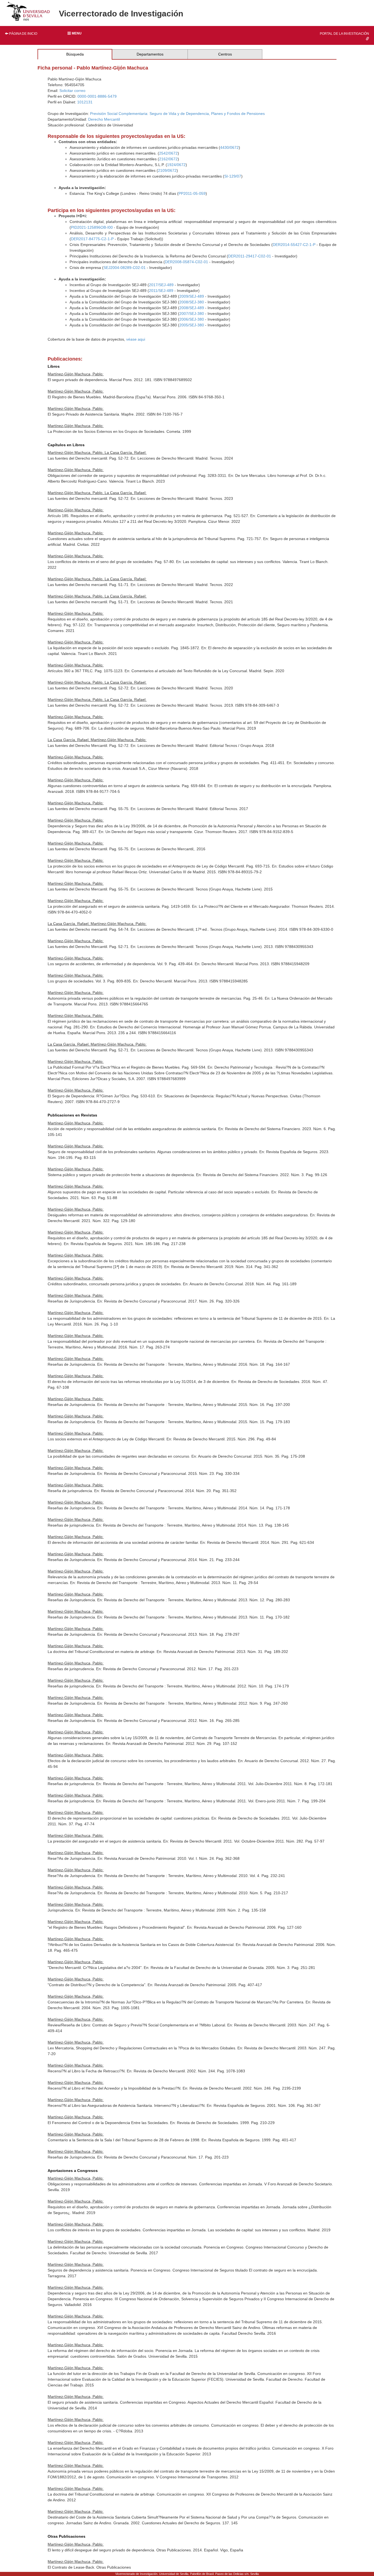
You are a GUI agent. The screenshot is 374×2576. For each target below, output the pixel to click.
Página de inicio (23, 34)
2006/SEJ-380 (192, 319)
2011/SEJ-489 (161, 291)
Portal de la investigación (344, 34)
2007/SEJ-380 (192, 314)
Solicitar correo (72, 91)
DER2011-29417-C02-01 (250, 256)
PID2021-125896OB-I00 (92, 227)
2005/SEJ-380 (192, 325)
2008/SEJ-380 (192, 302)
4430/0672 (229, 147)
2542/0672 (168, 153)
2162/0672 (168, 159)
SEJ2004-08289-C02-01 (125, 268)
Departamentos (150, 54)
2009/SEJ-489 (192, 296)
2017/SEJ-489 (161, 285)
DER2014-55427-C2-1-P (294, 245)
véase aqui (136, 339)
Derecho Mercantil (104, 119)
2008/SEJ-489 (192, 308)
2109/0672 (167, 170)
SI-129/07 (233, 176)
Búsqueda (75, 54)
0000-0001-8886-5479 (97, 96)
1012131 (85, 102)
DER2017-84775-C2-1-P (92, 239)
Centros (225, 54)
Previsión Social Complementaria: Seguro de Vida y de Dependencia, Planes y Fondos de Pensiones (177, 114)
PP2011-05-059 (192, 193)
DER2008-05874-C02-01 (186, 262)
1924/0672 (176, 165)
